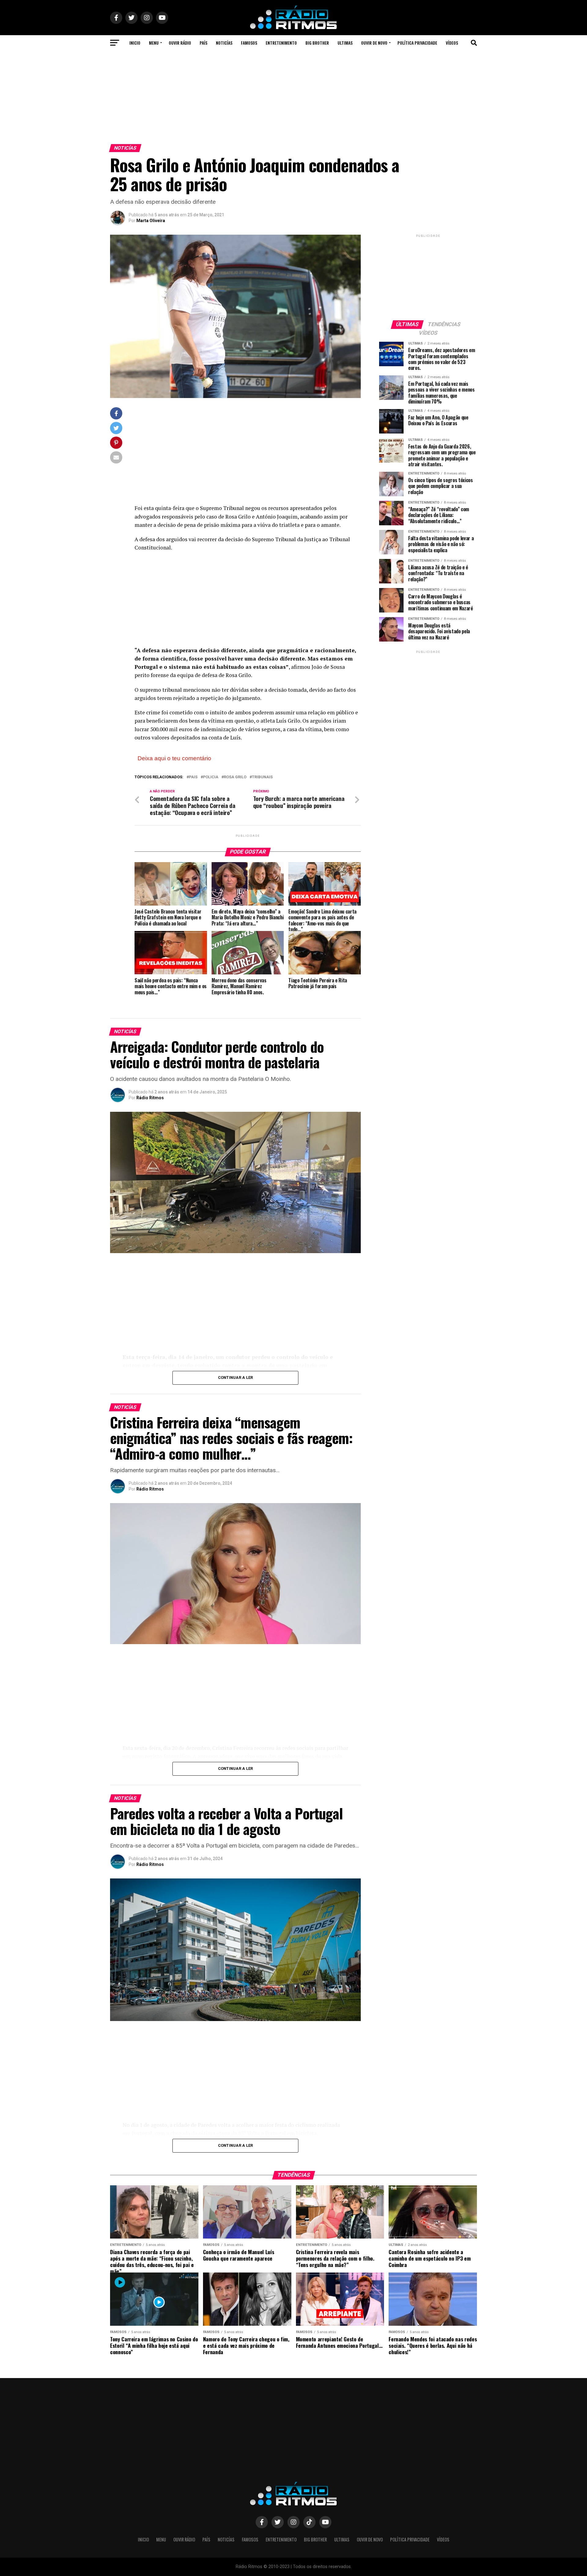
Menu (154, 43)
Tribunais (262, 777)
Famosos (249, 43)
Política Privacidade (417, 43)
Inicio (135, 43)
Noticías (224, 43)
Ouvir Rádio (180, 43)
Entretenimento (281, 43)
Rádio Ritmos (150, 1098)
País (203, 43)
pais (193, 777)
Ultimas (345, 43)
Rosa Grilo (235, 777)
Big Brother (317, 43)
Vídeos (452, 43)
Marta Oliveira (151, 221)
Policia (211, 777)
